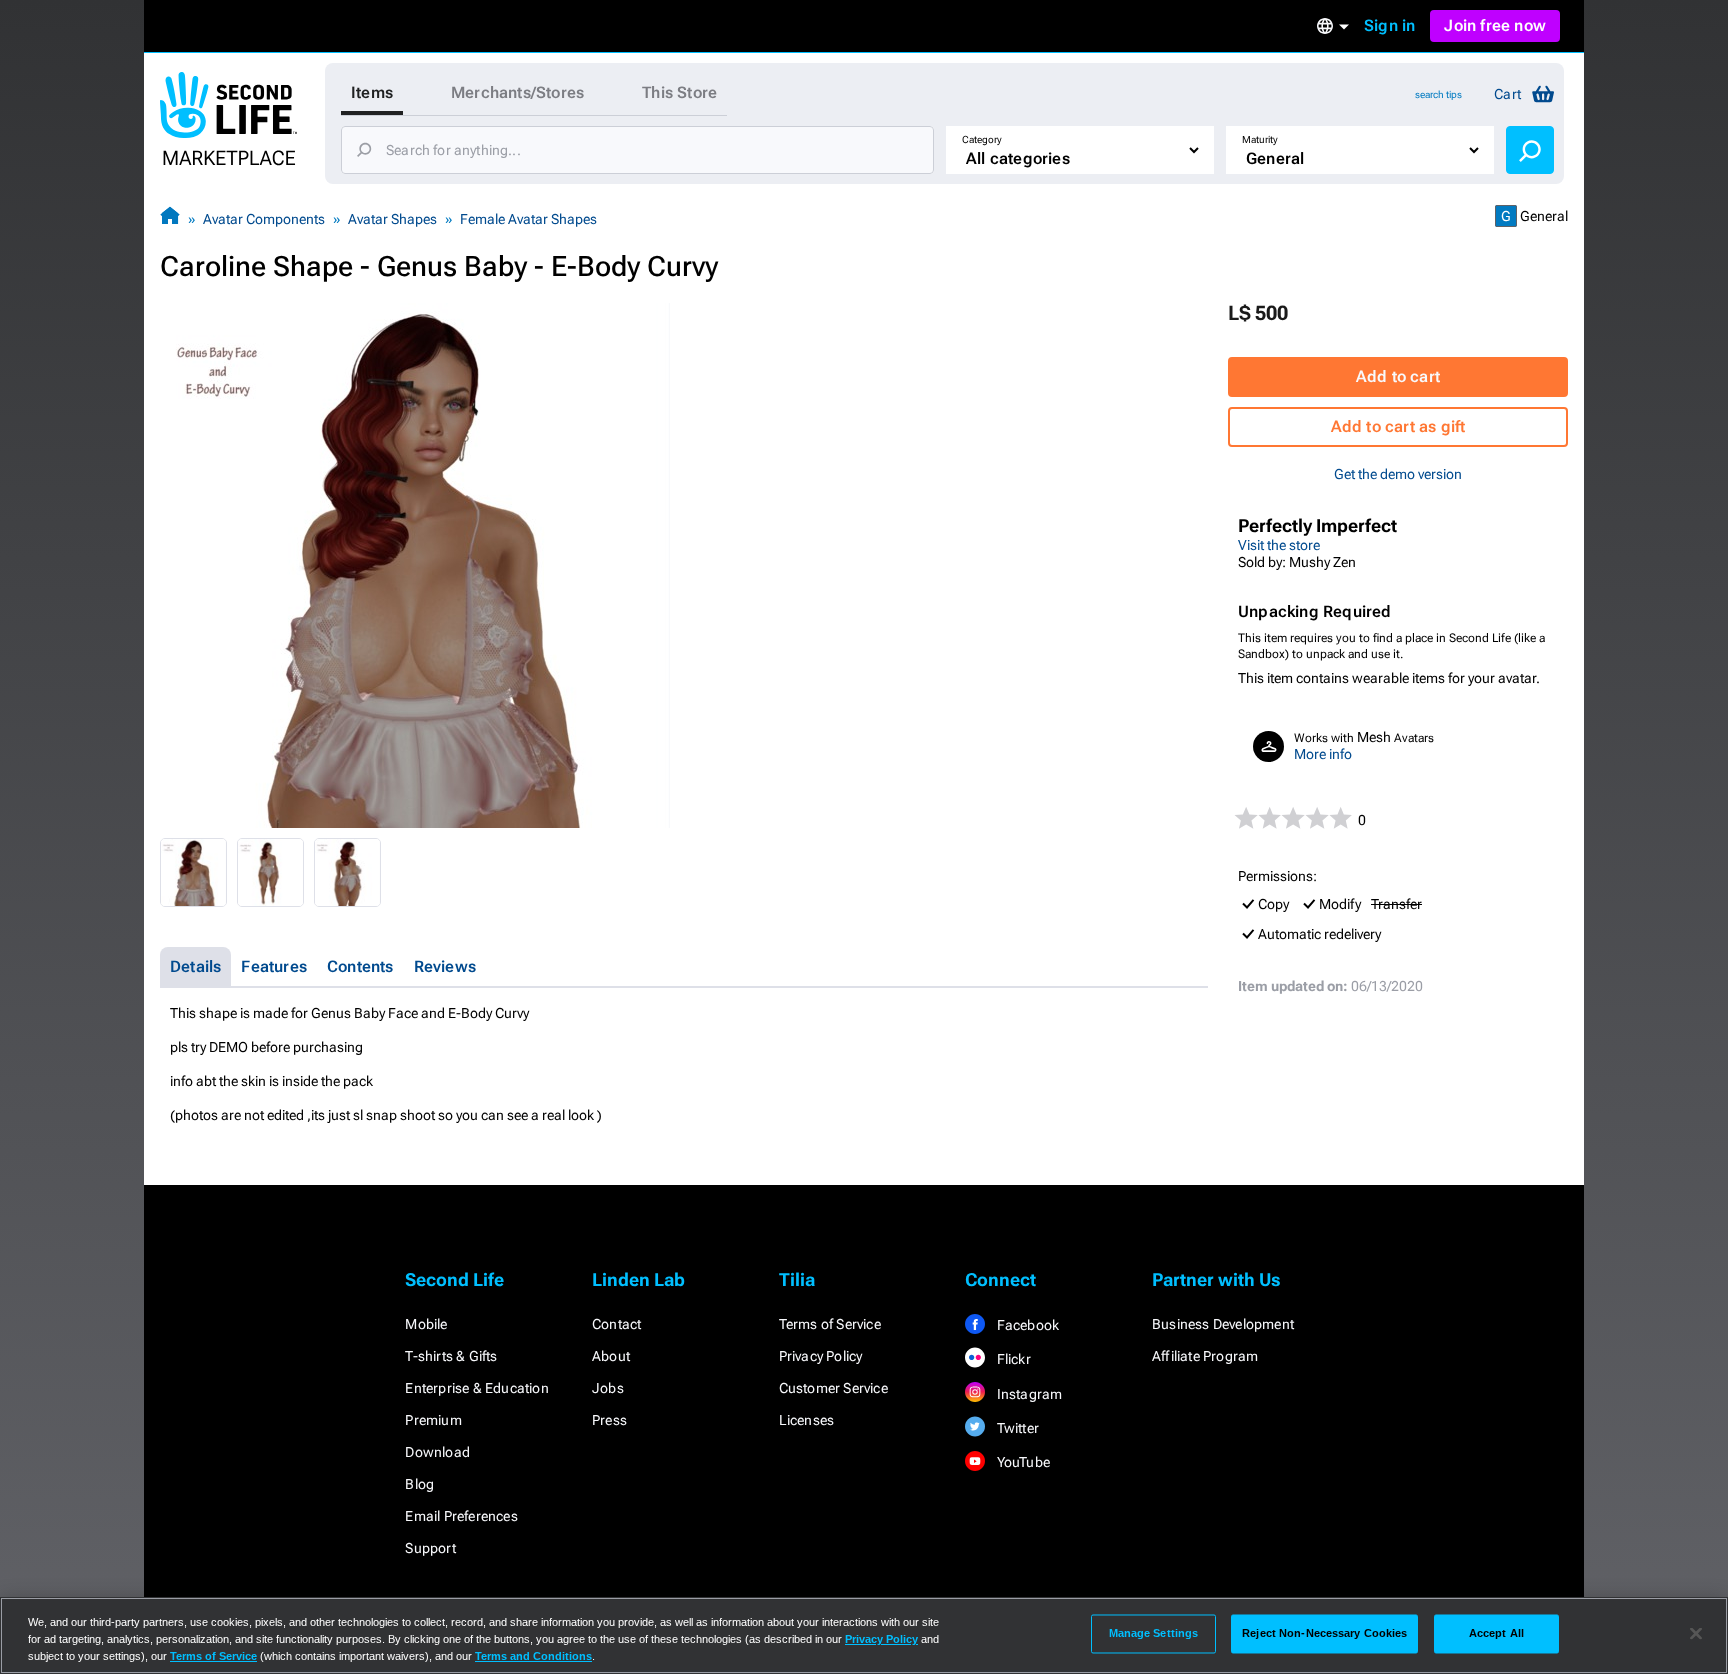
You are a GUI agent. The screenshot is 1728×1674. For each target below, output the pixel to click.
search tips (1438, 94)
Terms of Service (830, 1324)
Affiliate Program (1205, 1356)
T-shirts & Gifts (451, 1356)
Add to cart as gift (1398, 426)
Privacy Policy (821, 1356)
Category (982, 139)
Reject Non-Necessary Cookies (1324, 1633)
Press (609, 1420)
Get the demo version (1398, 474)
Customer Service (833, 1388)
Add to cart (1398, 376)
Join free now (1495, 25)
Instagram (1027, 1394)
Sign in (1389, 25)
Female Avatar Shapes (528, 219)
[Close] (1696, 1634)
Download (437, 1452)
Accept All (1496, 1633)
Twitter (1016, 1428)
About (611, 1356)
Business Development (1223, 1324)
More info (1323, 754)
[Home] (170, 218)
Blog (419, 1484)
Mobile (426, 1324)
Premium (433, 1420)
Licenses (807, 1420)
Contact (616, 1324)
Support (430, 1548)
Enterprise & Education (476, 1388)
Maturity (1260, 139)
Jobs (608, 1388)
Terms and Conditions (533, 1656)
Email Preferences (461, 1516)
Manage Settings (1154, 1633)
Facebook (1026, 1325)
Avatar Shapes (392, 219)
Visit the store (1279, 545)
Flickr (1011, 1359)
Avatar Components (264, 219)
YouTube (1021, 1462)
